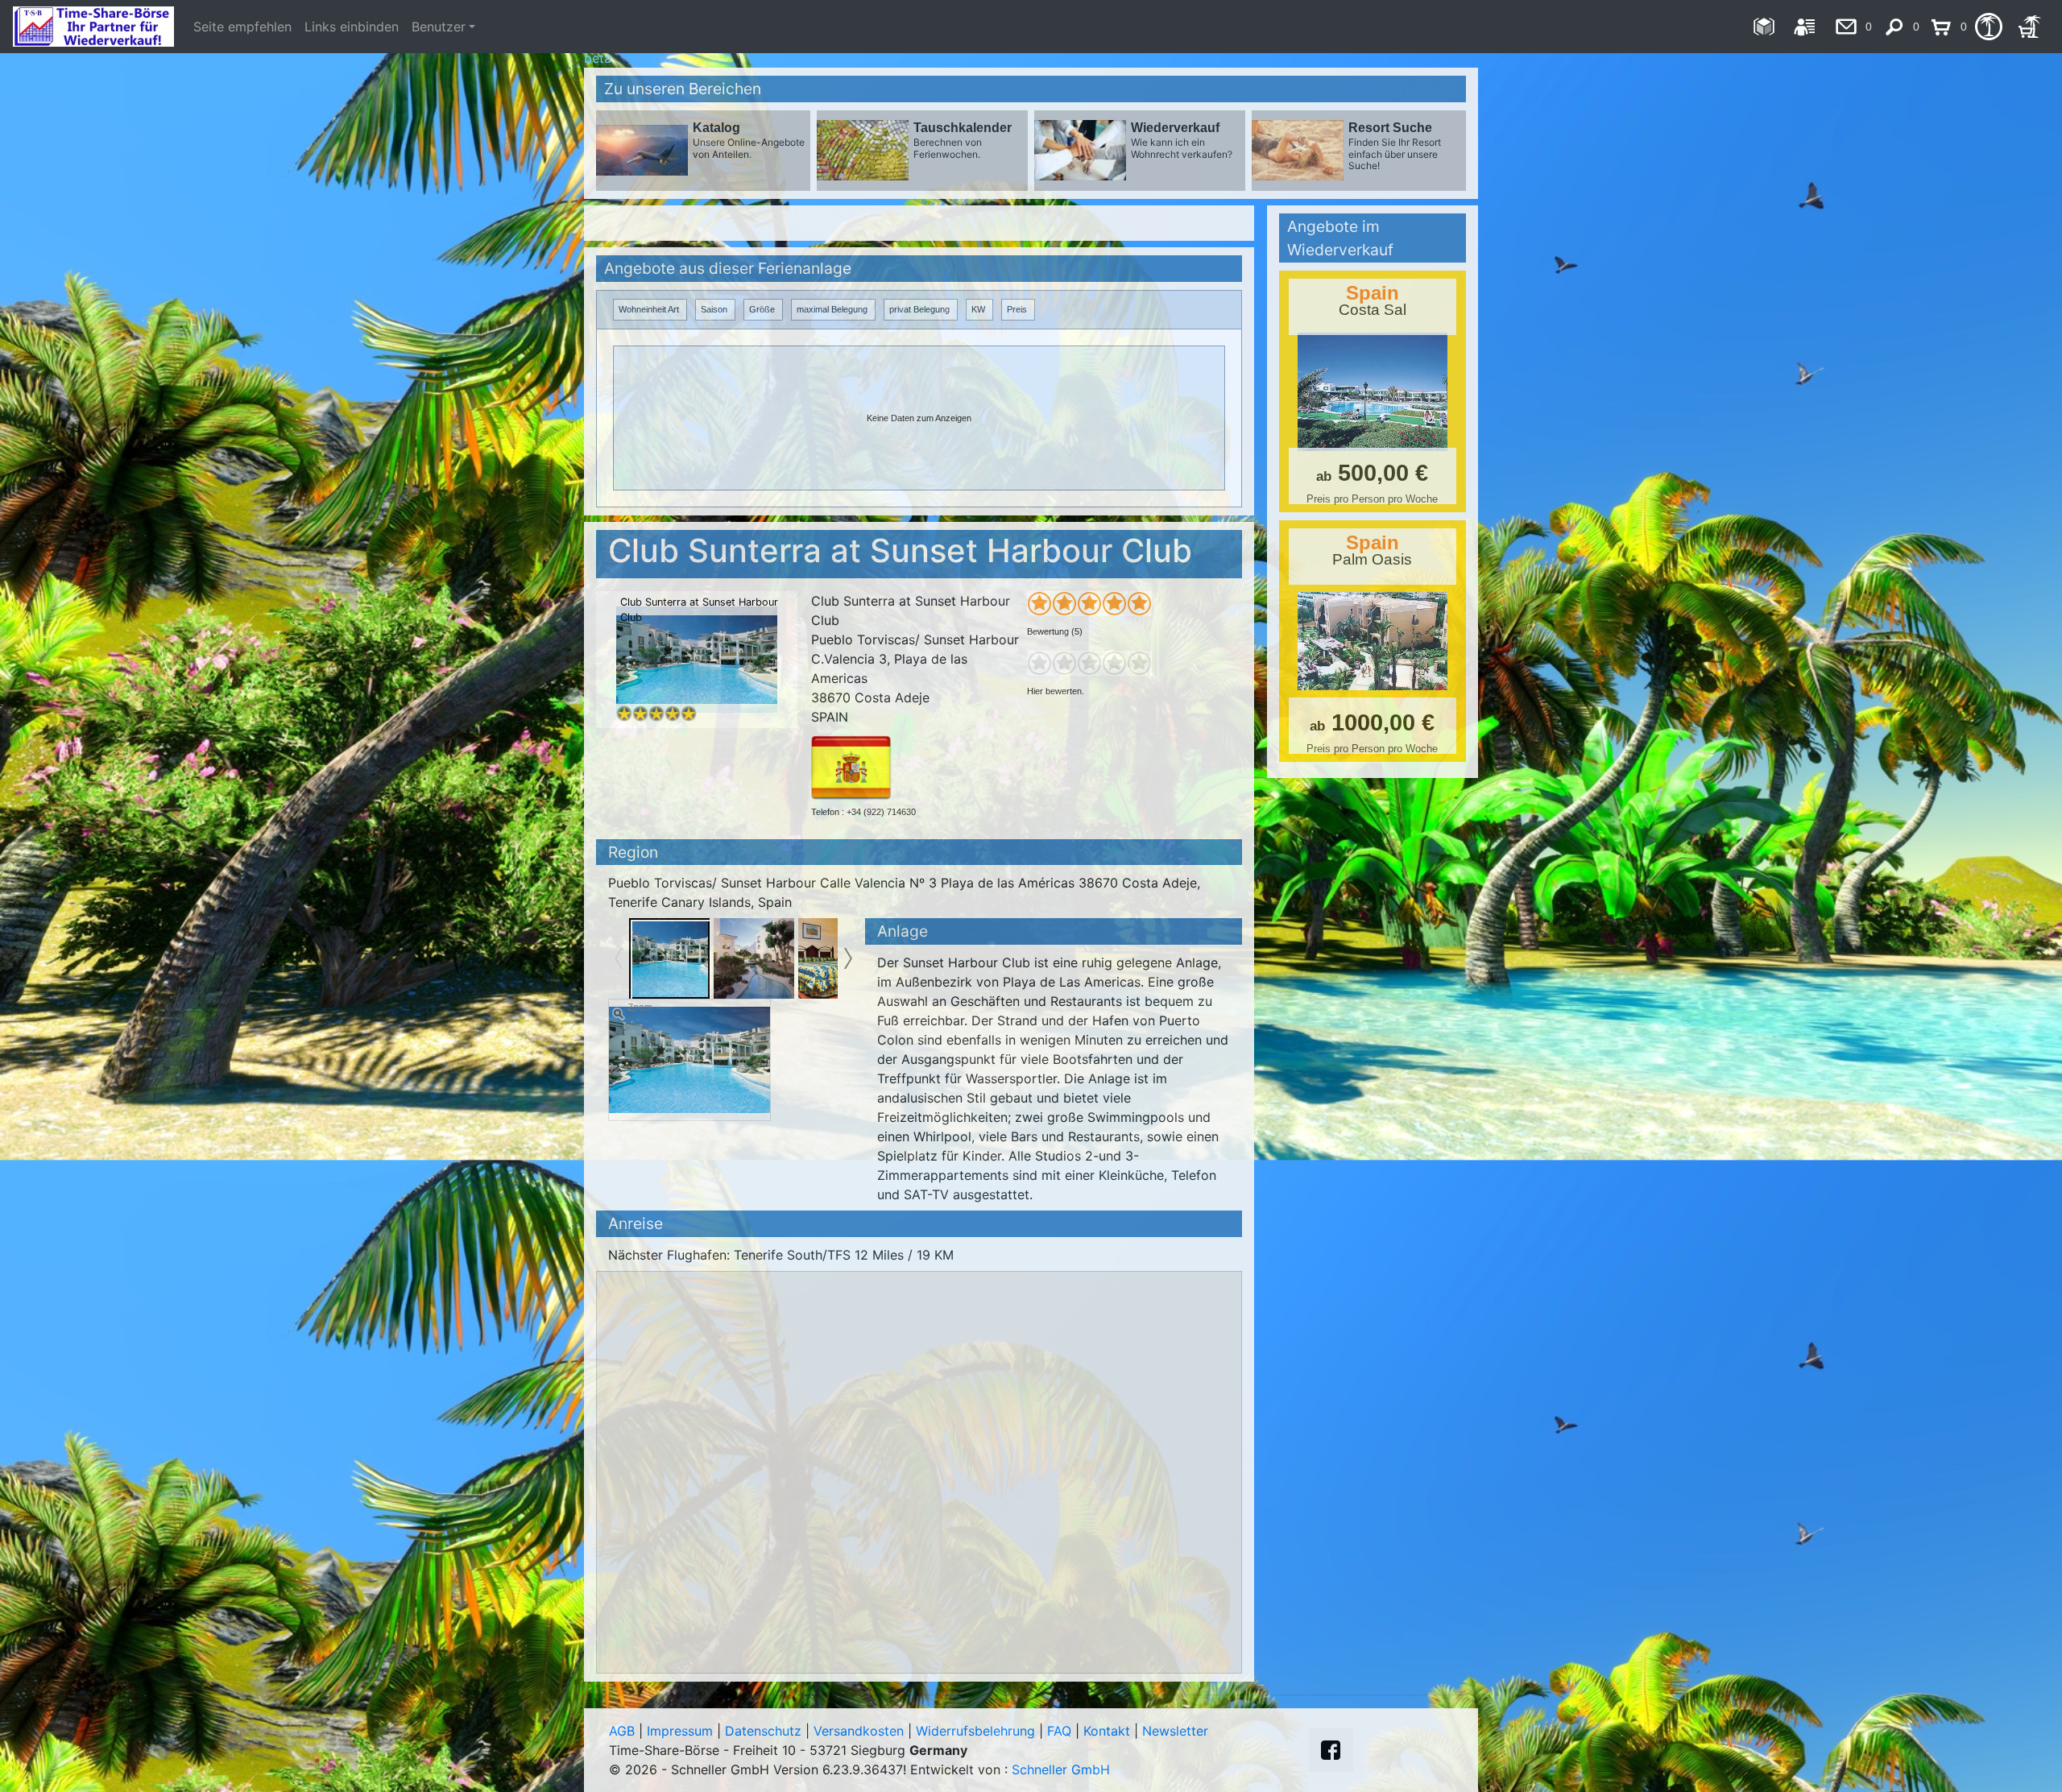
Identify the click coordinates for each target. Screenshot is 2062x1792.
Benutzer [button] (439, 27)
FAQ (1059, 1731)
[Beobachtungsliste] (1988, 27)
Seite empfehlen (242, 27)
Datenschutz (763, 1731)
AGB (622, 1731)
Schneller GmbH (1061, 1769)
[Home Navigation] (1764, 27)
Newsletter (1175, 1731)
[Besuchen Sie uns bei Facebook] (1331, 1750)
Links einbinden (352, 27)
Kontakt (1107, 1731)
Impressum (680, 1731)
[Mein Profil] (1805, 27)
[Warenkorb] (2029, 27)
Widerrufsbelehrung (975, 1731)
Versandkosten (859, 1731)
